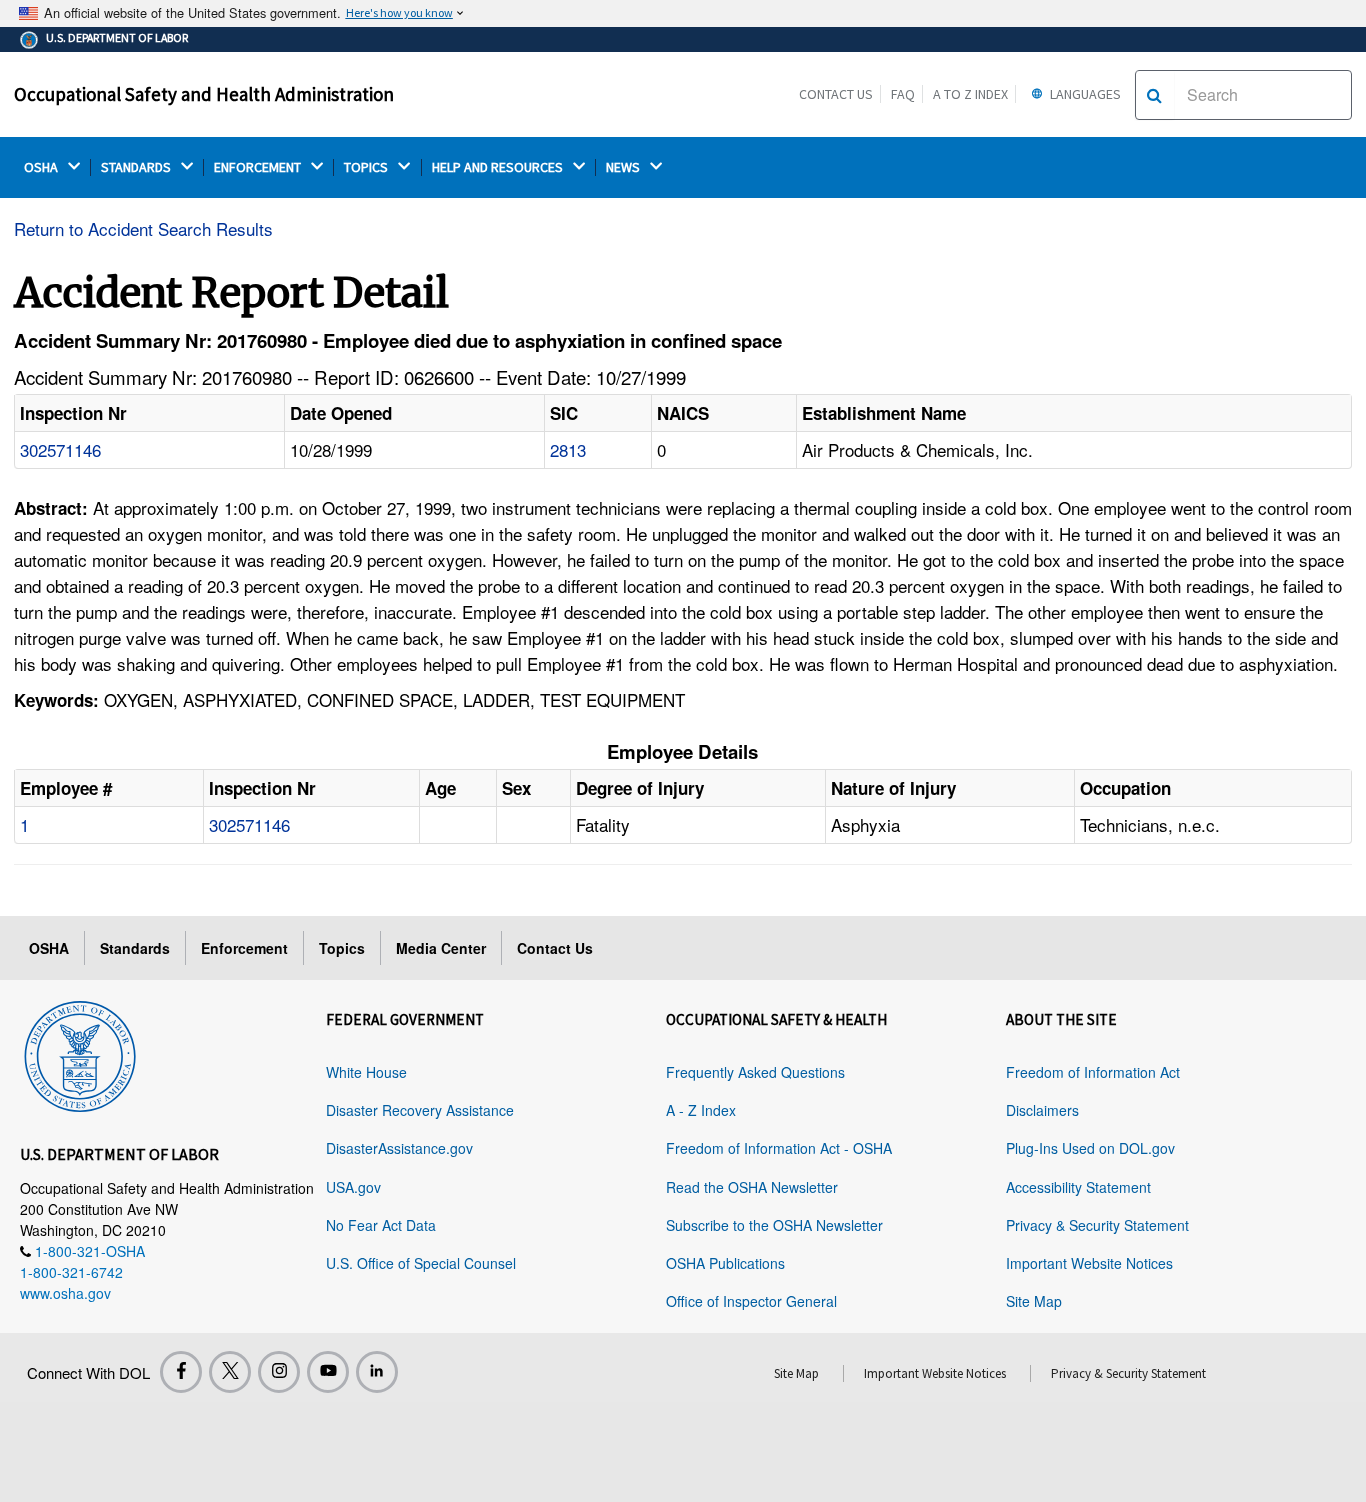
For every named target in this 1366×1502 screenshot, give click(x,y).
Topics (342, 948)
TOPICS (367, 167)
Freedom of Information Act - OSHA (779, 1148)
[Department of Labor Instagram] (279, 1372)
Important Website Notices (1089, 1263)
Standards (135, 948)
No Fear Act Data (381, 1225)
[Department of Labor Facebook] (181, 1372)
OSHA (42, 167)
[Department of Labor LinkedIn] (377, 1372)
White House (366, 1072)
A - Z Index (701, 1110)
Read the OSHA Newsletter (752, 1187)
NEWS (624, 167)
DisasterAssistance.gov (399, 1148)
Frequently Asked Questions (755, 1072)
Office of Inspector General (751, 1301)
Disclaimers (1042, 1110)
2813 (568, 449)
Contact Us (836, 94)
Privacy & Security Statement (1097, 1225)
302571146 (60, 449)
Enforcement (244, 948)
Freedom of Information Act (1093, 1072)
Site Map (1034, 1301)
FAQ (903, 94)
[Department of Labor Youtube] (328, 1372)
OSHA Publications (725, 1263)
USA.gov (353, 1187)
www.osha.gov (65, 1293)
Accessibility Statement (1078, 1187)
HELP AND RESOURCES (499, 167)
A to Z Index (970, 94)
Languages (1084, 94)
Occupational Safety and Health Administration (204, 94)
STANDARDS (137, 167)
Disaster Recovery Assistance (420, 1110)
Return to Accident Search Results (143, 228)
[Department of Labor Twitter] (230, 1372)
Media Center (441, 948)
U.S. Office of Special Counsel (421, 1263)
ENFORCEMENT (259, 167)
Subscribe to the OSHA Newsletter (774, 1225)
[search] (1154, 95)
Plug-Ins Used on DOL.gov (1090, 1148)
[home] (80, 1053)
